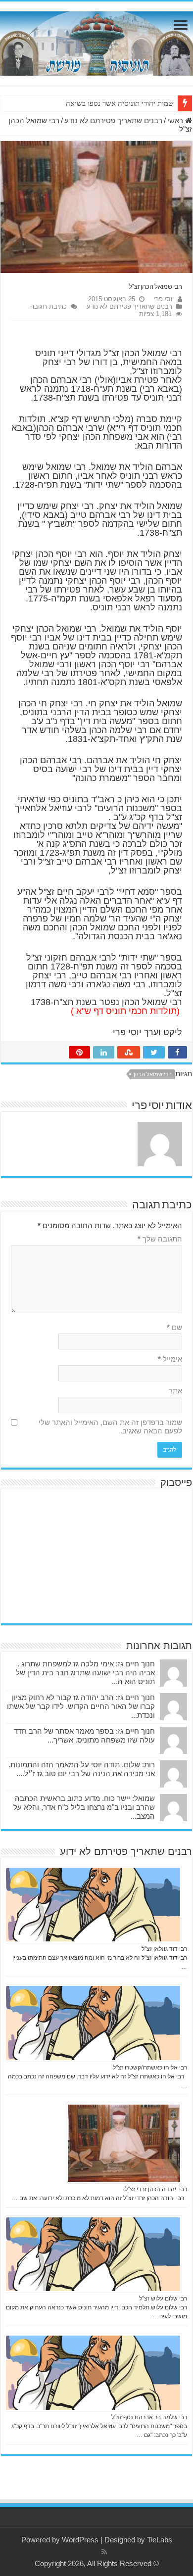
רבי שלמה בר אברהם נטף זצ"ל (149, 2417)
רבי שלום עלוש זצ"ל (163, 2299)
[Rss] (104, 2552)
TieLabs (160, 2540)
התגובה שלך (160, 1239)
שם (174, 1327)
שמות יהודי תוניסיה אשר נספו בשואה (120, 103)
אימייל (170, 1359)
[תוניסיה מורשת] (96, 42)
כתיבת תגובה (48, 306)
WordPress (80, 2540)
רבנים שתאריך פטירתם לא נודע (113, 120)
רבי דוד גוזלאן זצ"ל (164, 1949)
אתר (175, 1391)
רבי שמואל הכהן (153, 1074)
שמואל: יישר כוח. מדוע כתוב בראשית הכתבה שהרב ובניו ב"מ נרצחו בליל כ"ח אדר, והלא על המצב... (84, 1807)
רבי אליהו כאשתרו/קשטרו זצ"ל (150, 2068)
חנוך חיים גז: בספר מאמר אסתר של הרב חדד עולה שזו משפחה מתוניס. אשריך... (84, 1735)
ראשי (176, 120)
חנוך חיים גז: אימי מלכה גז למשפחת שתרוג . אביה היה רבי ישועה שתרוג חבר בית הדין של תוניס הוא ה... (85, 1673)
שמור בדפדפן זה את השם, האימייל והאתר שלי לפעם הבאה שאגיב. (110, 1426)
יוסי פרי (164, 299)
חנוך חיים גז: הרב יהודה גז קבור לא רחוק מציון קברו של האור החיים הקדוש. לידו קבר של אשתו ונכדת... (81, 1706)
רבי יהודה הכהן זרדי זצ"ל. (155, 2189)
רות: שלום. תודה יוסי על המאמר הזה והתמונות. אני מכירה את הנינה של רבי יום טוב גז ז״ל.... (82, 1769)
